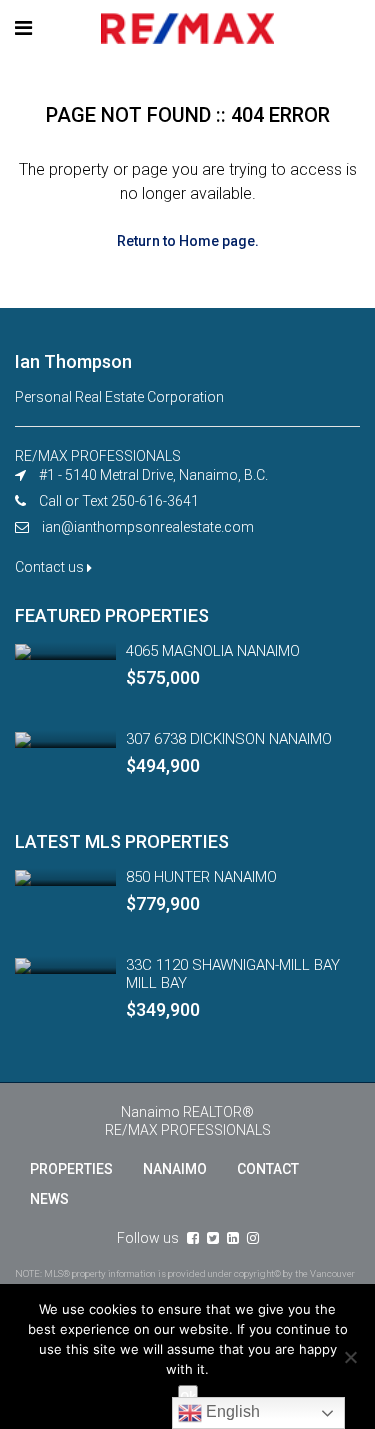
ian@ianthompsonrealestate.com (148, 527)
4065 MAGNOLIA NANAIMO (213, 651)
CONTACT (268, 1169)
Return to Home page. (188, 241)
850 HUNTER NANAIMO (201, 877)
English (231, 1411)
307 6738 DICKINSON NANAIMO (229, 739)
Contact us (51, 567)
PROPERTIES (71, 1169)
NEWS (49, 1199)
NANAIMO (175, 1169)
